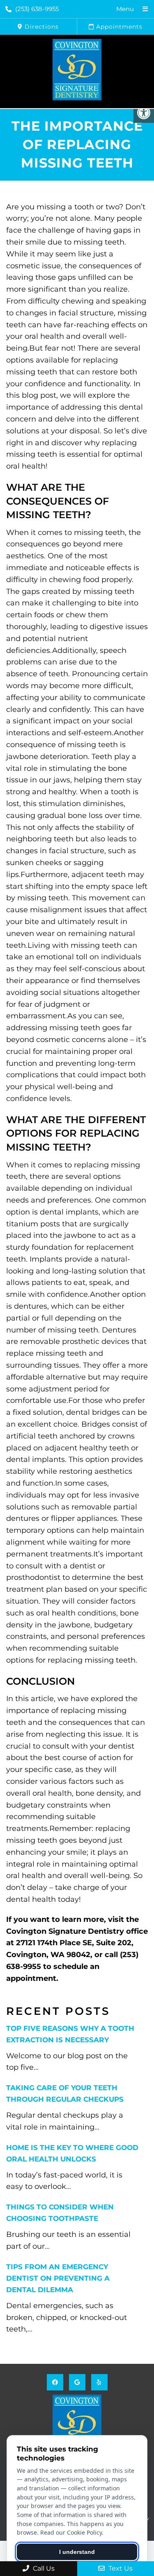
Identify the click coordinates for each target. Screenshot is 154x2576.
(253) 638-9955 (37, 9)
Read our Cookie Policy (71, 2532)
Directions (41, 27)
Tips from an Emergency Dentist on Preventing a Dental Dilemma (58, 2278)
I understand (77, 2552)
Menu (125, 9)
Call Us (43, 2568)
